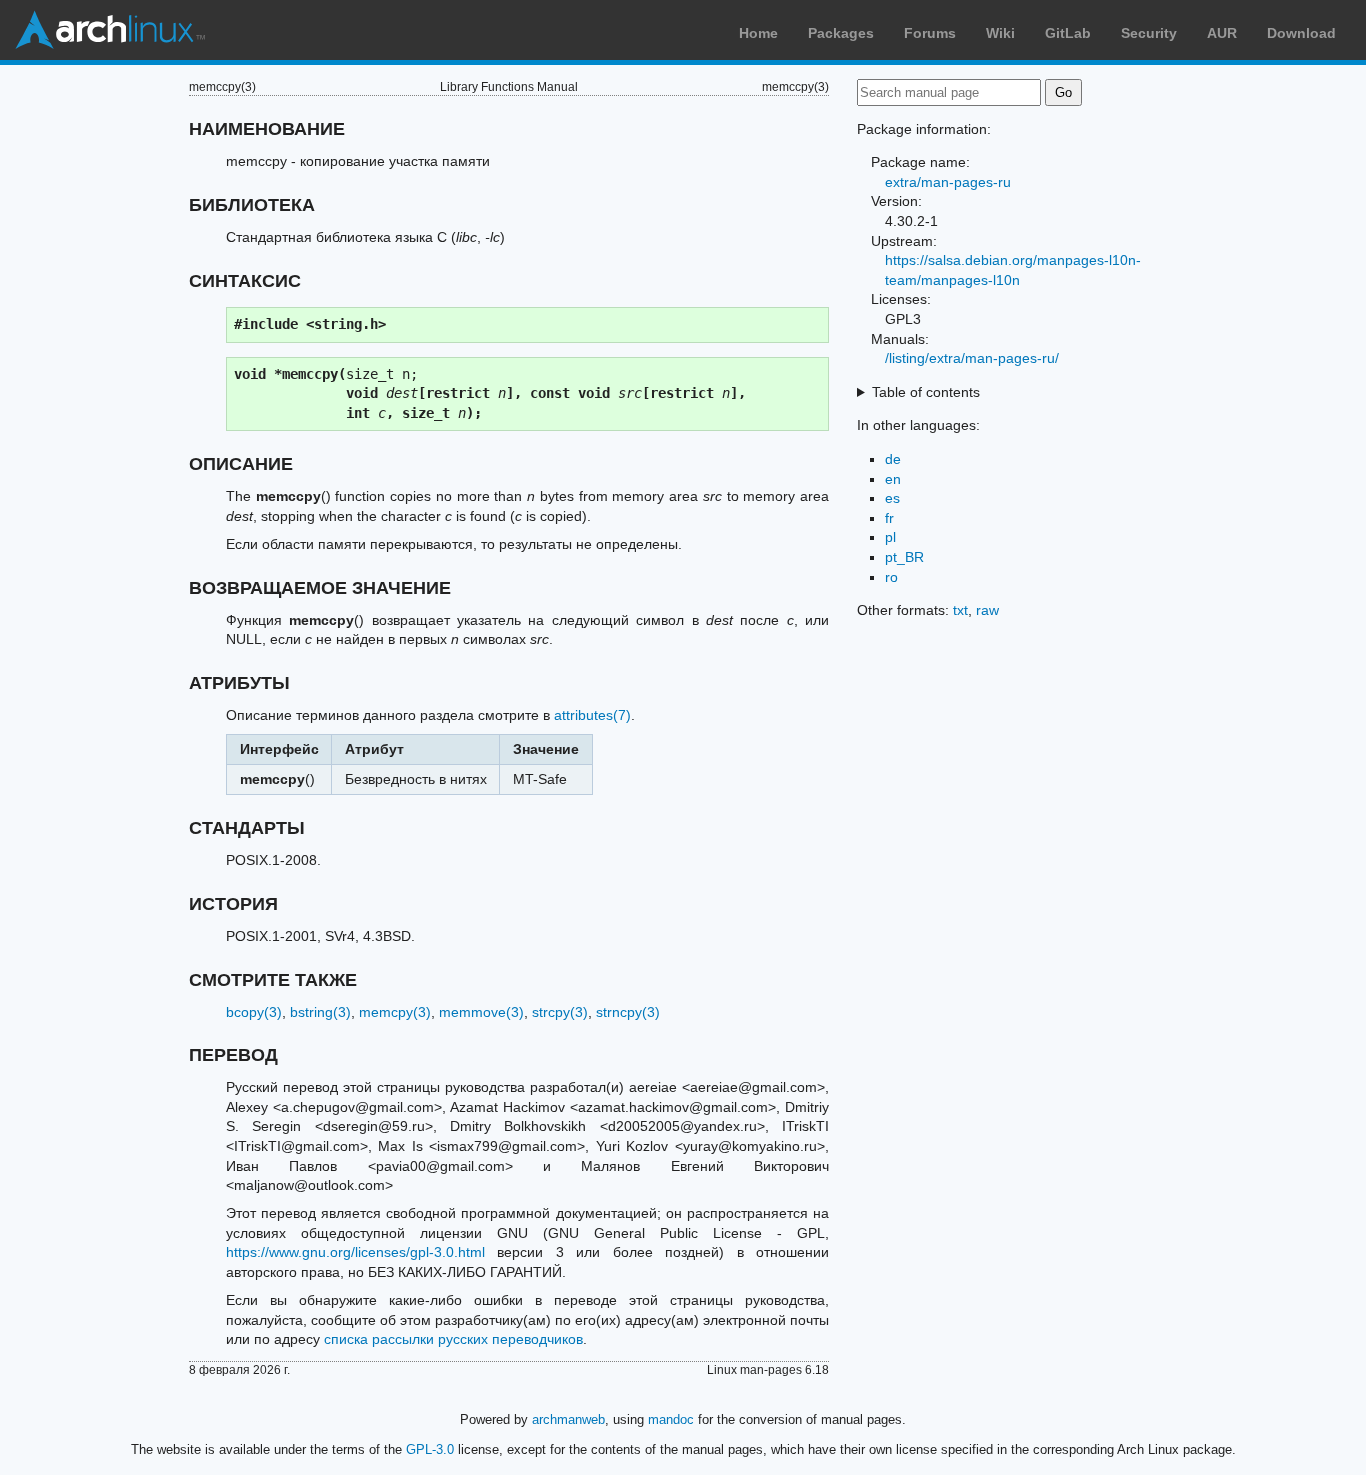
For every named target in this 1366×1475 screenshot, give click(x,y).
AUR (1222, 33)
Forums (930, 33)
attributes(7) (592, 715)
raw (987, 610)
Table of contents (926, 392)
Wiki (1000, 33)
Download (1301, 33)
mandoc (671, 1419)
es (892, 498)
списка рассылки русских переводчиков (453, 1339)
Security (1149, 33)
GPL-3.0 (430, 1449)
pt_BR (904, 557)
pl (890, 537)
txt (960, 610)
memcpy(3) (395, 1012)
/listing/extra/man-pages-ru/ (972, 358)
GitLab (1068, 33)
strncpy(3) (628, 1012)
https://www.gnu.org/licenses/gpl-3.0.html (355, 1252)
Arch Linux (110, 30)
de (893, 459)
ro (891, 577)
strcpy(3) (560, 1012)
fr (889, 518)
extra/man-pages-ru (948, 182)
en (893, 479)
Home (758, 33)
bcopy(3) (254, 1012)
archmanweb (568, 1419)
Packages (841, 33)
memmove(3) (481, 1012)
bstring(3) (320, 1012)
